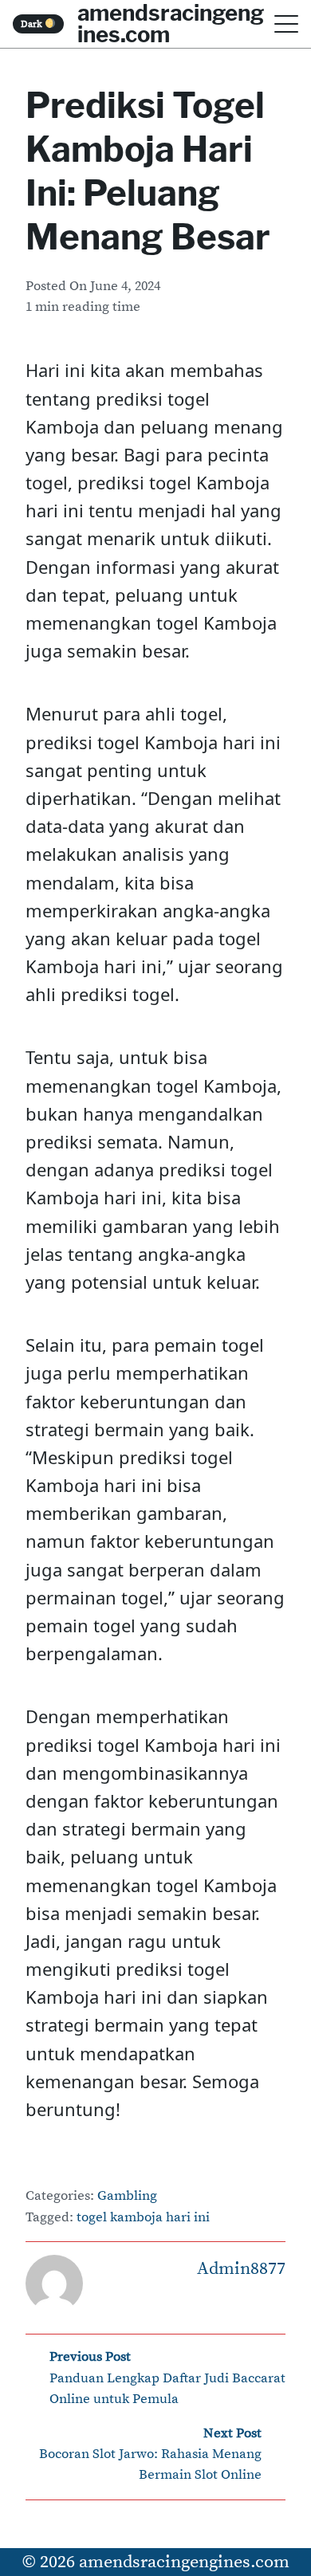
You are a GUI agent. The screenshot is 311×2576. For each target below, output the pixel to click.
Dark (33, 24)
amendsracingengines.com (184, 2562)
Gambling (127, 2196)
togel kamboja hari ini (143, 2218)
